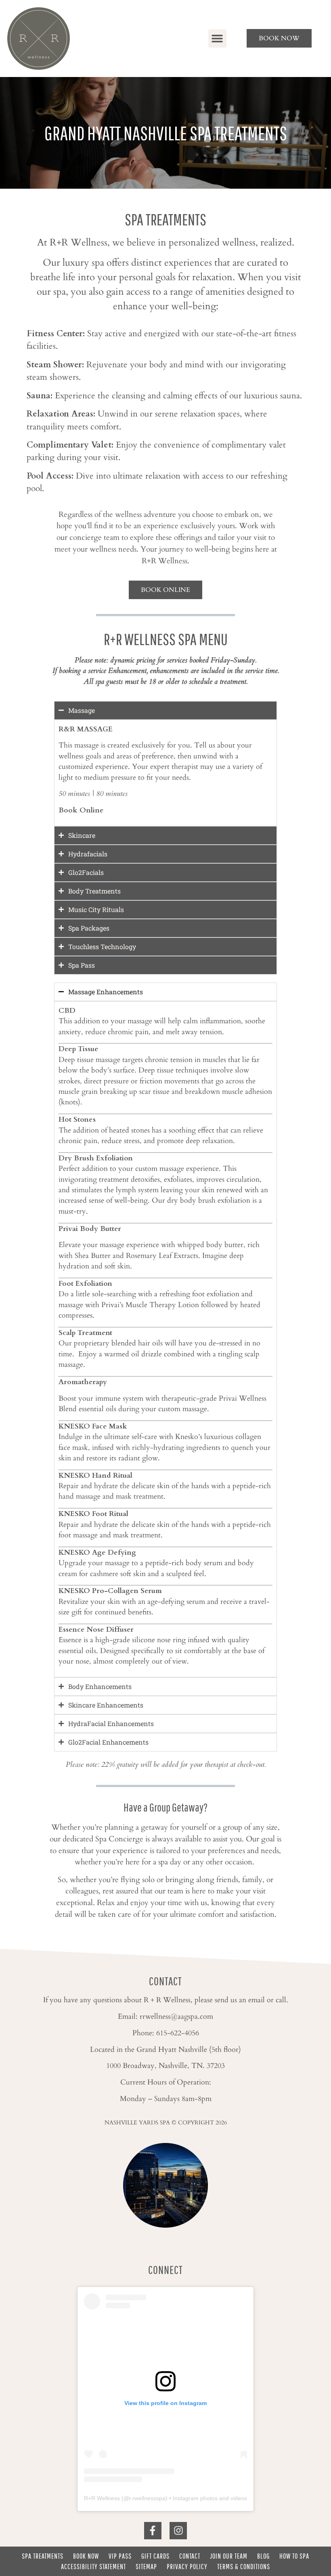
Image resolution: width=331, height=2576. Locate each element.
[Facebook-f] (153, 2531)
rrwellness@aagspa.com (176, 2017)
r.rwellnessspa (147, 2498)
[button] (217, 39)
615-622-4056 (178, 2033)
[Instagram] (178, 2531)
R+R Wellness (102, 2498)
